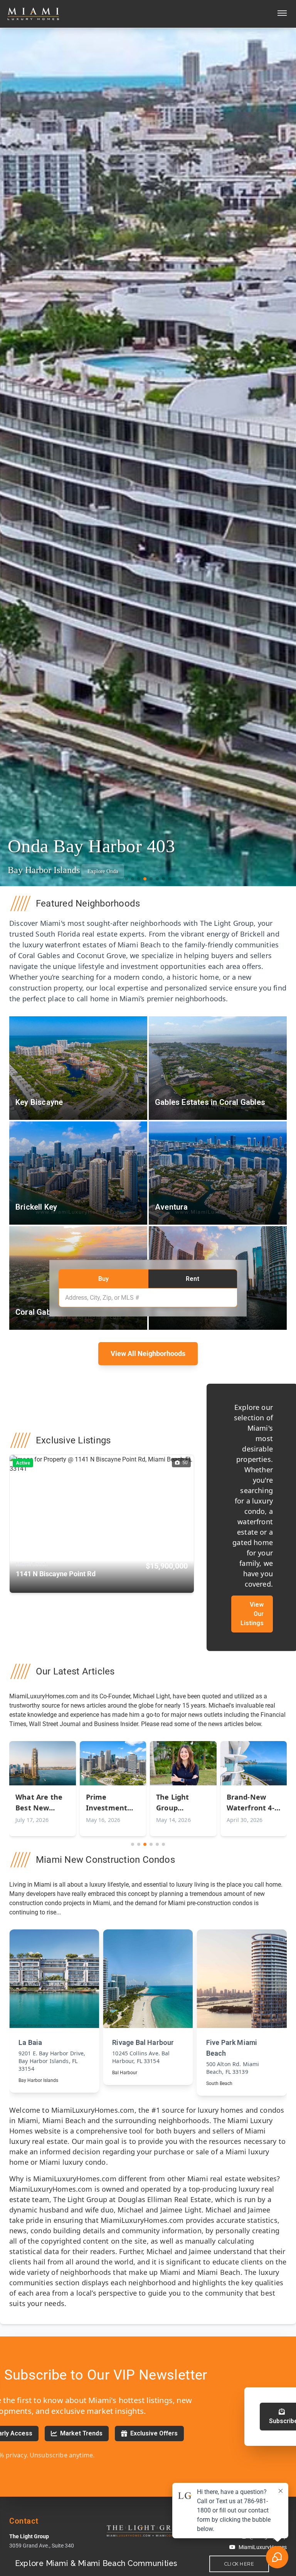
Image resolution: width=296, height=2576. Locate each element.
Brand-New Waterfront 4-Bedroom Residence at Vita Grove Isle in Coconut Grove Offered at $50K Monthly (252, 1803)
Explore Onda (103, 871)
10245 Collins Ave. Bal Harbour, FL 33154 (47, 2057)
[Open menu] (282, 14)
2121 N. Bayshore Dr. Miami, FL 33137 (234, 2068)
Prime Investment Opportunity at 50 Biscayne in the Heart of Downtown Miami (112, 1803)
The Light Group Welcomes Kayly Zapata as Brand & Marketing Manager (179, 1803)
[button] (126, 879)
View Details (54, 2006)
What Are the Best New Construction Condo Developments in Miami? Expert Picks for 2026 (41, 1803)
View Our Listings (252, 1614)
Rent (193, 1278)
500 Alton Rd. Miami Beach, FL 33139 (139, 2068)
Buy (103, 1278)
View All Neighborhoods (148, 1353)
